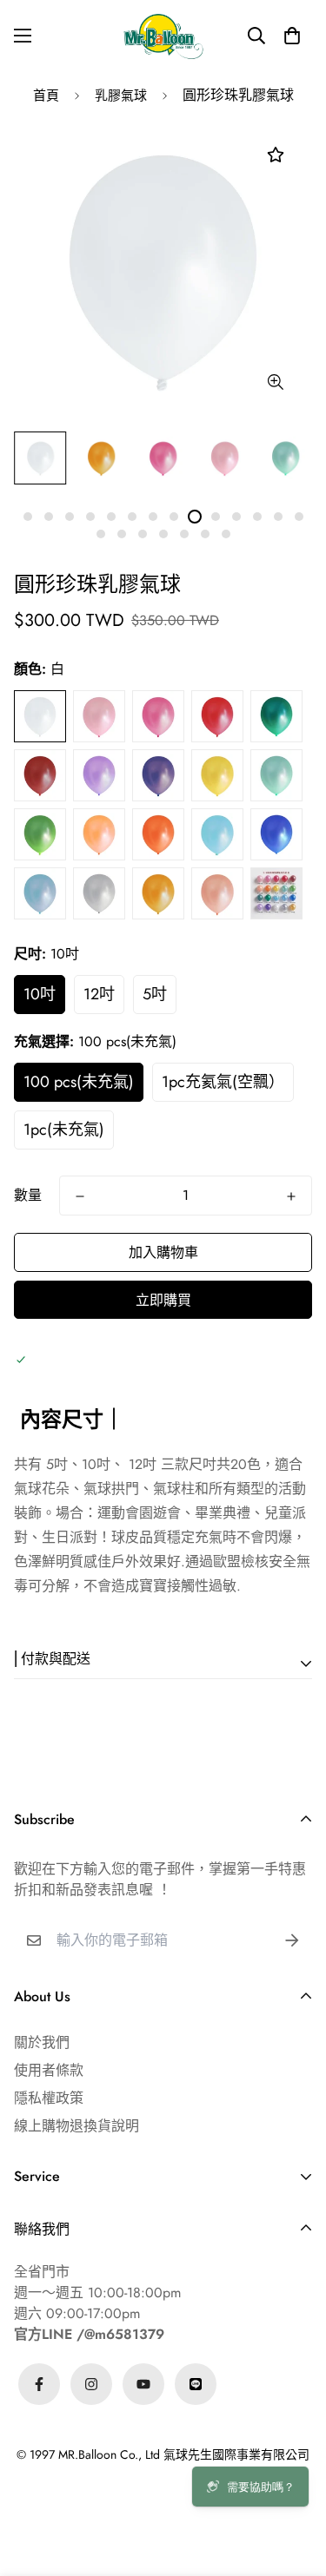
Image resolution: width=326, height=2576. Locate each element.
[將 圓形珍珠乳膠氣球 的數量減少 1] (80, 1196)
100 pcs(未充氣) (79, 1082)
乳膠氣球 (121, 96)
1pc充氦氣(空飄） (223, 1082)
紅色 (276, 716)
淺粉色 (99, 716)
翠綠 (40, 834)
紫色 (158, 775)
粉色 (158, 716)
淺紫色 (99, 775)
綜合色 (276, 893)
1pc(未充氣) (64, 1130)
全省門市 (42, 2272)
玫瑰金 (217, 893)
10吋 (40, 994)
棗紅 (40, 775)
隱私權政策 (49, 2098)
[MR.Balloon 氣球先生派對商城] (163, 36)
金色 (158, 893)
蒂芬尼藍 (217, 834)
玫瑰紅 (217, 716)
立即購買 (163, 1300)
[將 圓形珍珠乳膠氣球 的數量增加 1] (291, 1196)
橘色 (158, 834)
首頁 (46, 96)
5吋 (155, 994)
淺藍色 (40, 893)
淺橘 (99, 834)
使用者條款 (49, 2070)
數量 (28, 1195)
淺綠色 (276, 775)
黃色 (217, 775)
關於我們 (42, 2042)
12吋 (99, 994)
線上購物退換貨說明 (77, 2126)
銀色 (99, 893)
